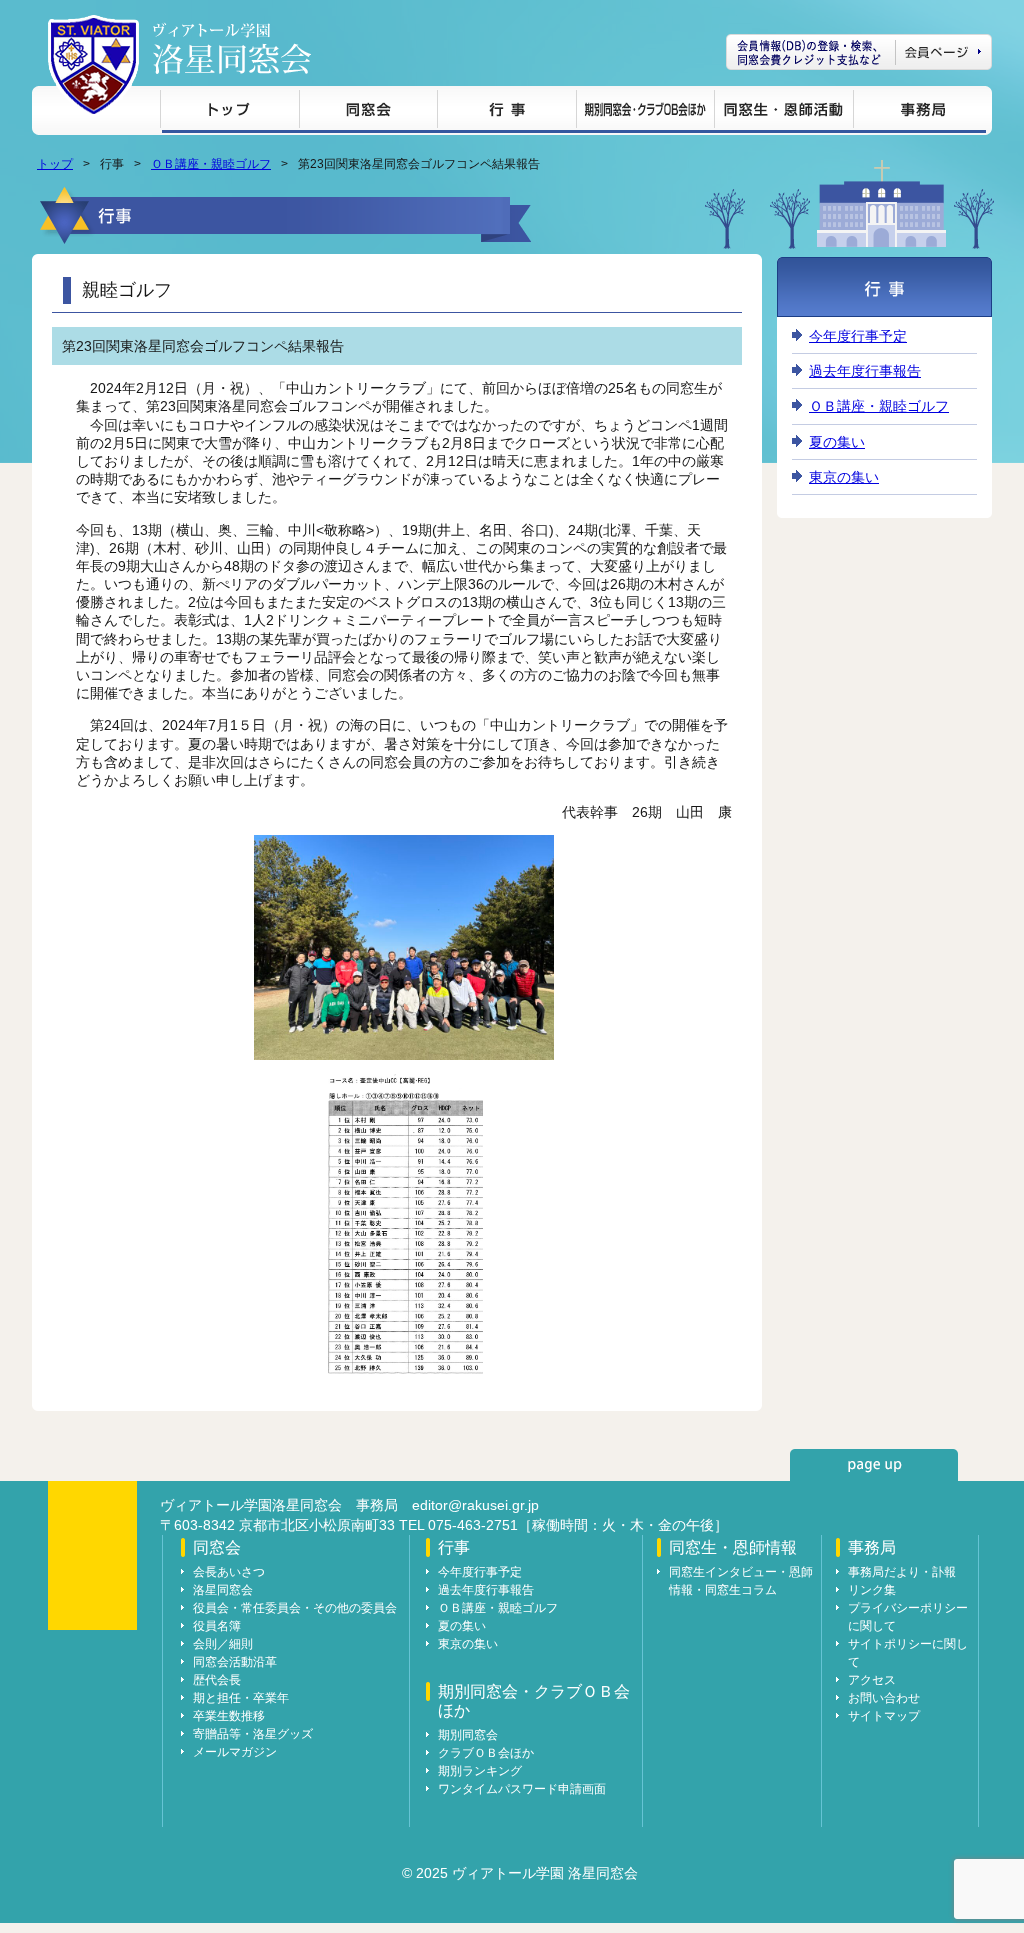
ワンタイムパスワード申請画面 (522, 1789)
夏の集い (837, 442)
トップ (229, 112)
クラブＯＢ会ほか (486, 1753)
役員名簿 (217, 1626)
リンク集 (872, 1590)
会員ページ (859, 52)
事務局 (919, 112)
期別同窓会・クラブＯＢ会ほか (645, 112)
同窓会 (368, 112)
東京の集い (844, 477)
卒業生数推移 (229, 1716)
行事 (506, 112)
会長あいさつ (229, 1572)
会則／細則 (223, 1644)
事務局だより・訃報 (902, 1572)
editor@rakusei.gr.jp (475, 1505)
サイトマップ (884, 1716)
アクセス (872, 1680)
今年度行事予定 (858, 336)
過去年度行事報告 (865, 371)
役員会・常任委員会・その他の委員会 (295, 1608)
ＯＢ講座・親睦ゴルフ (211, 164)
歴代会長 (217, 1680)
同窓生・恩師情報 (783, 112)
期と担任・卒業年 (241, 1698)
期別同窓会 (468, 1735)
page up (874, 1465)
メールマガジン (235, 1752)
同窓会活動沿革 (235, 1662)
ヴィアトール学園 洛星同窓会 (232, 48)
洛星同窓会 (223, 1590)
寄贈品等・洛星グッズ (253, 1734)
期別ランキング (480, 1771)
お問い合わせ (884, 1698)
